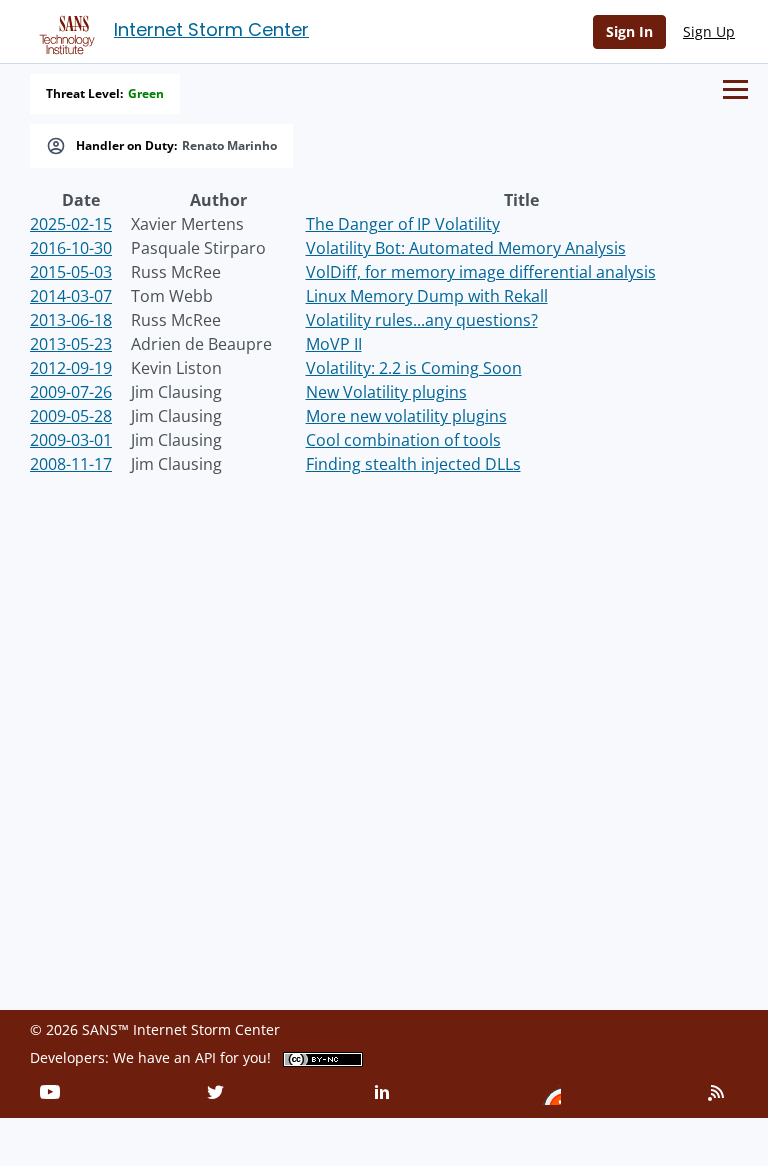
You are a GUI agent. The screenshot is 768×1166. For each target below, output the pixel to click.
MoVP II (334, 344)
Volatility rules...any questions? (422, 320)
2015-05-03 (71, 272)
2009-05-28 (71, 416)
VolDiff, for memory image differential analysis (481, 272)
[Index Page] (64, 31)
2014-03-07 (71, 296)
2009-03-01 (71, 440)
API (205, 1057)
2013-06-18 (71, 320)
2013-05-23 (71, 344)
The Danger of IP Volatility (403, 224)
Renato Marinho (229, 146)
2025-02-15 (71, 224)
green (146, 94)
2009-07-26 (71, 392)
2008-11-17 (71, 464)
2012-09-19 (71, 368)
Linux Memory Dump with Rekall (427, 296)
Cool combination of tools (403, 440)
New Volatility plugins (386, 392)
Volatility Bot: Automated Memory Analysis (466, 248)
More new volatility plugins (406, 416)
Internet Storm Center (211, 29)
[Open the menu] (735, 89)
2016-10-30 (71, 248)
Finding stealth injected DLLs (413, 464)
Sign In (629, 31)
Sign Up (709, 31)
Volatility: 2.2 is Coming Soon (414, 368)
